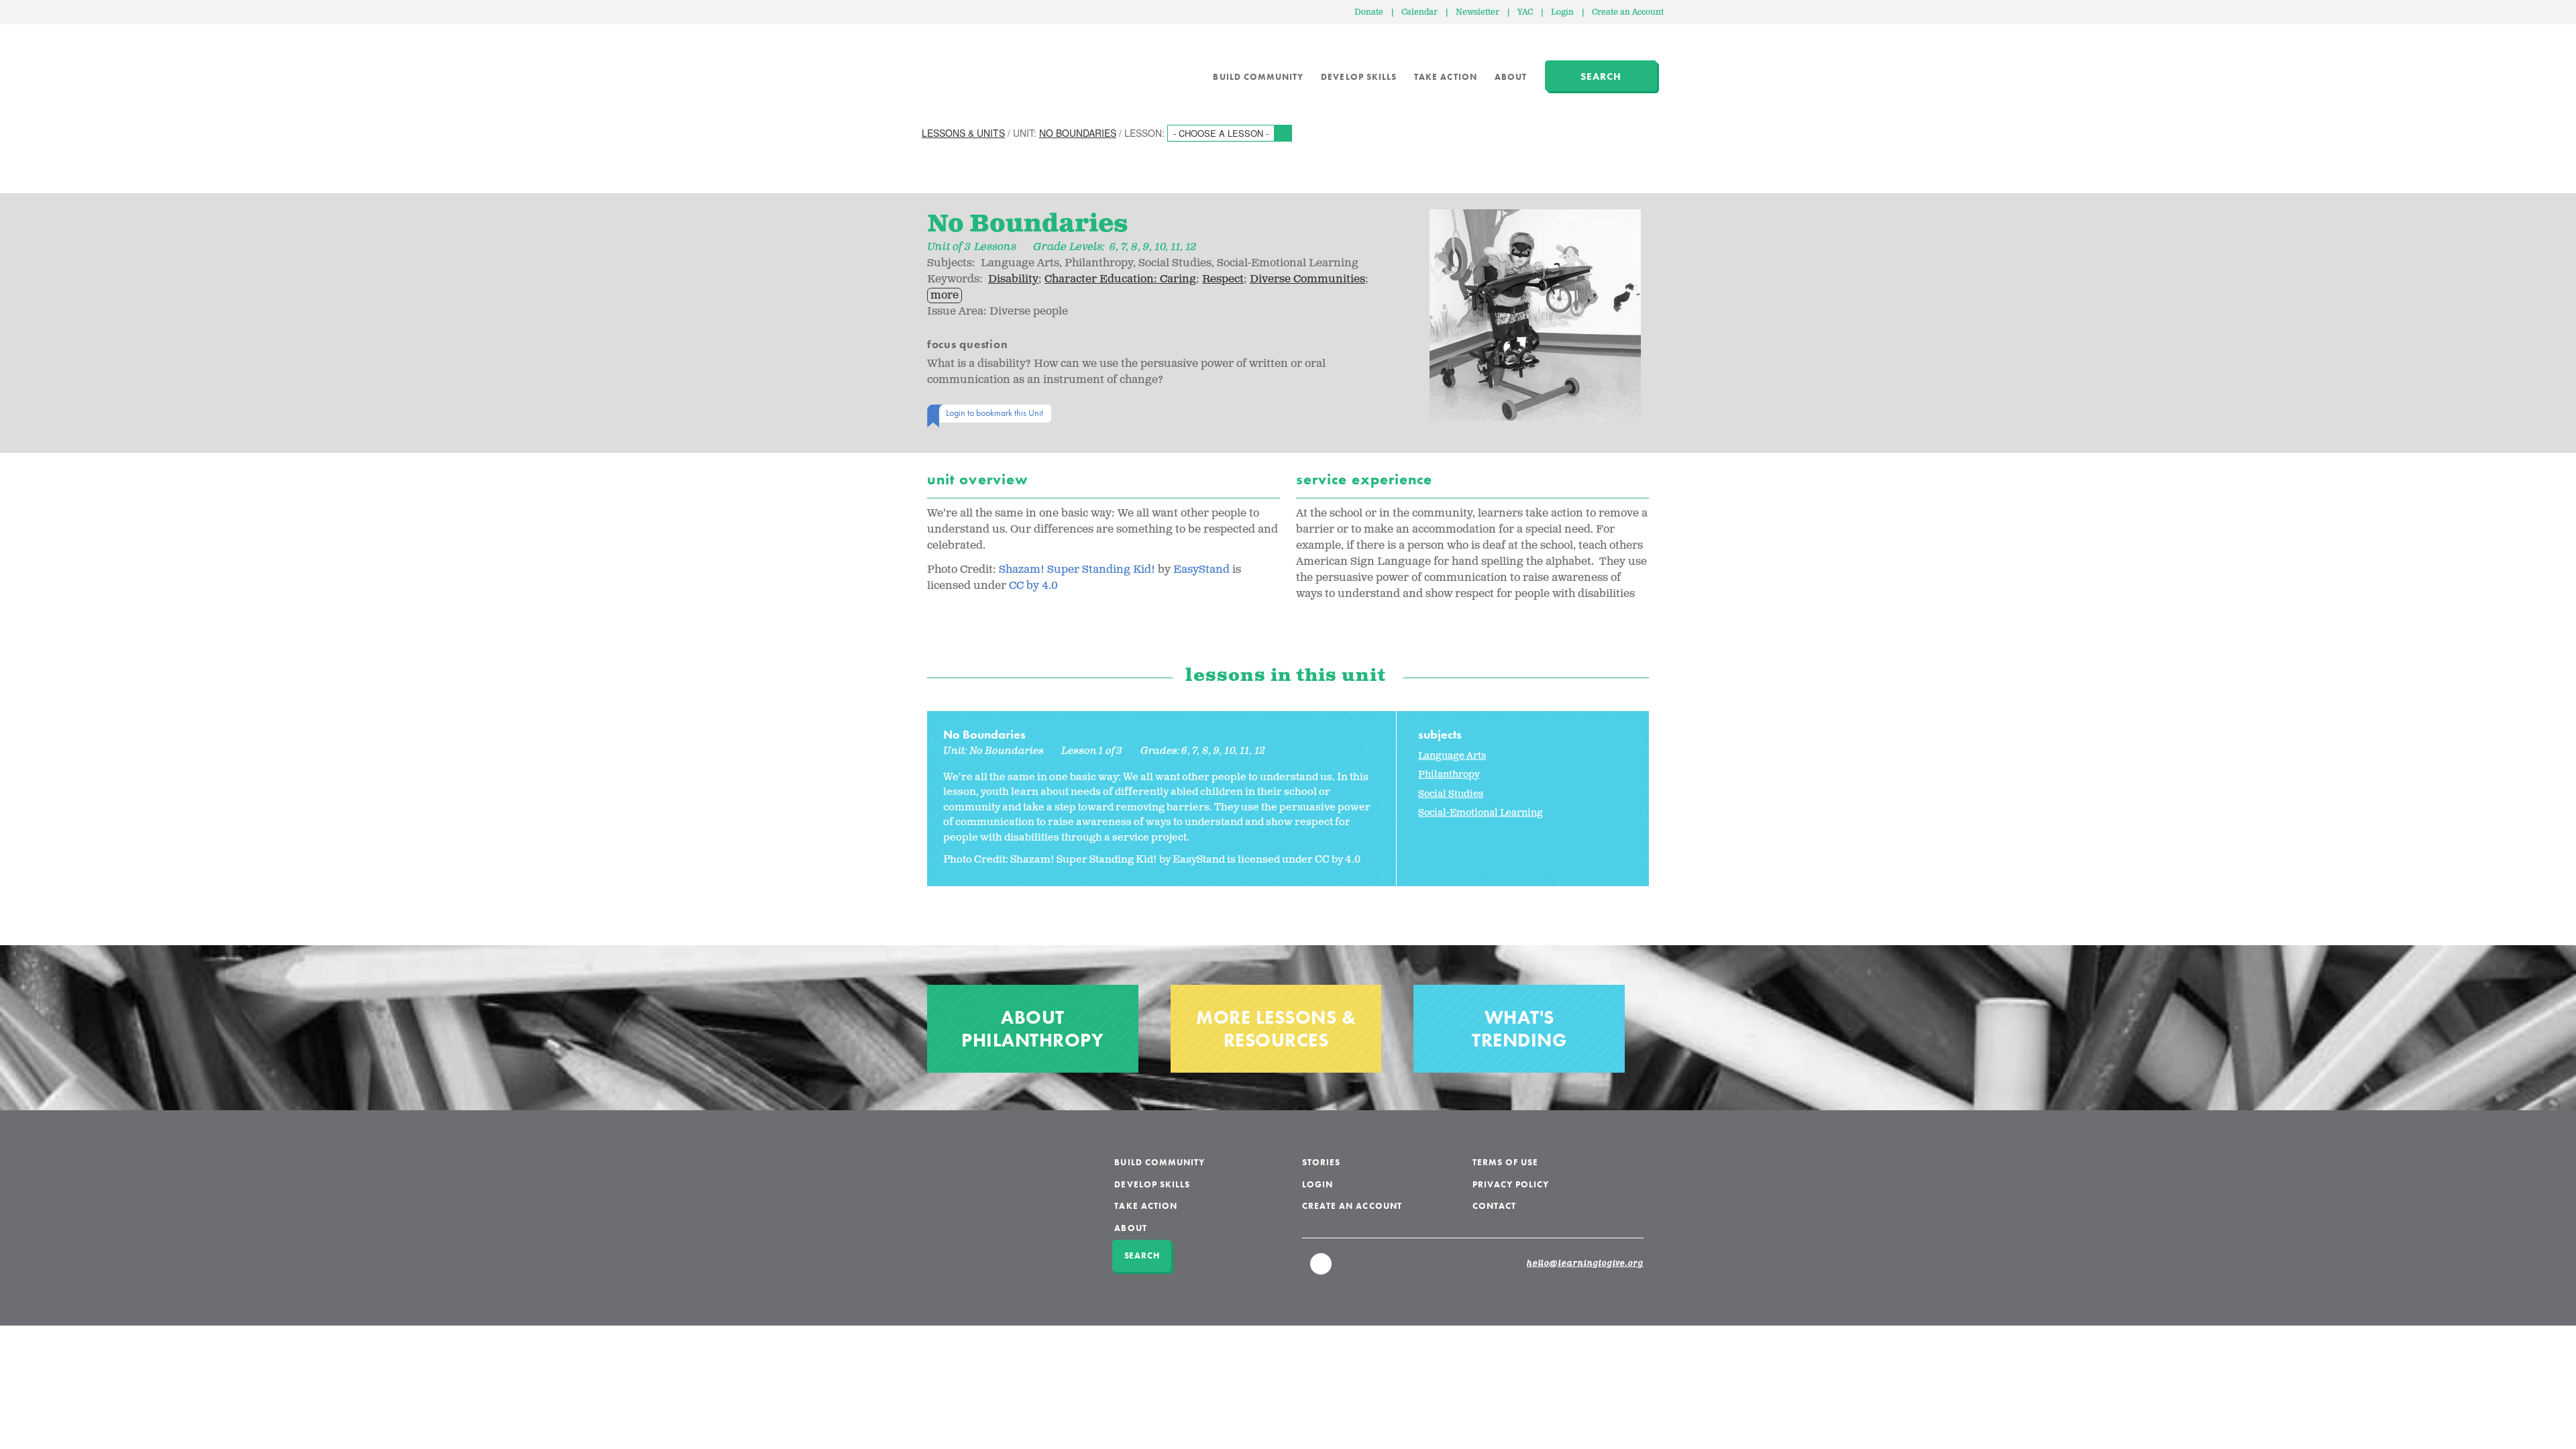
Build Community (1258, 77)
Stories (1321, 1162)
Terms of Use (1506, 1162)
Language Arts (1452, 756)
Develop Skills (1359, 77)
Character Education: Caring (1120, 279)
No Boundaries (1078, 133)
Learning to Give (973, 67)
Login (1562, 12)
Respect (1223, 279)
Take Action (1446, 77)
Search (1601, 76)
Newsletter (1478, 12)
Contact (1494, 1206)
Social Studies (1451, 794)
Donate (1369, 12)
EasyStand (1201, 570)
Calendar (1419, 12)
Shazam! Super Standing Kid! (1078, 570)
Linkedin (1322, 1270)
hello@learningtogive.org (1585, 1264)
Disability (1013, 279)
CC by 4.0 (1035, 586)
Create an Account (1628, 12)
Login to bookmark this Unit (995, 413)
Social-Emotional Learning (1481, 813)
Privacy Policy (1511, 1184)
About (1511, 77)
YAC (1525, 12)
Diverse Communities (1307, 279)
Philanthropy (1449, 774)
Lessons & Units (963, 133)
